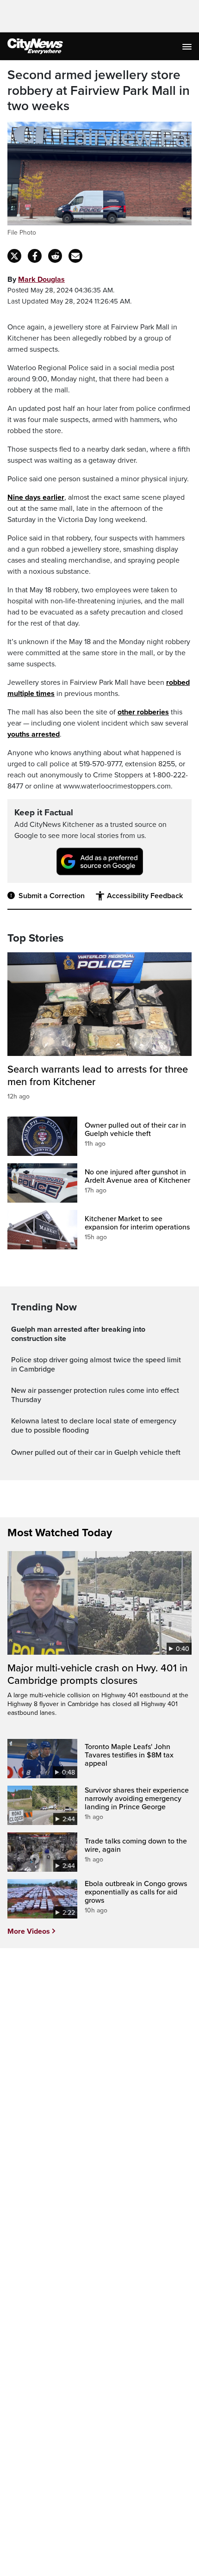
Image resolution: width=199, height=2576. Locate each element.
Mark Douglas (41, 279)
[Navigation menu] (188, 46)
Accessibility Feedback (145, 896)
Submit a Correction (52, 896)
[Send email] (75, 256)
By (36, 279)
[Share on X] (14, 256)
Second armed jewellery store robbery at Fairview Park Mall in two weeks (99, 91)
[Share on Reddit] (55, 256)
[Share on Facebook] (35, 256)
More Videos (29, 1931)
